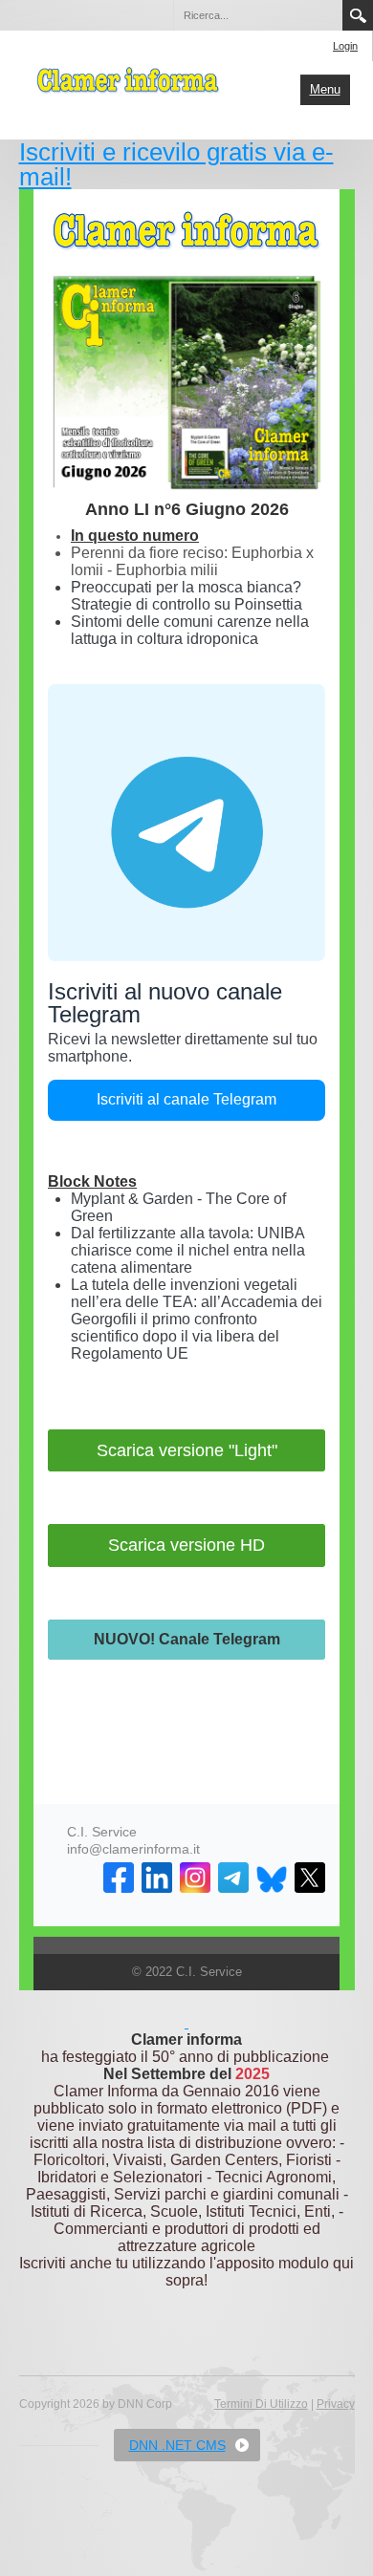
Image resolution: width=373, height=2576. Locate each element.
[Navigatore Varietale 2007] (186, 2022)
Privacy (336, 2404)
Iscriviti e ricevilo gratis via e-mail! (176, 164)
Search (358, 15)
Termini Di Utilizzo (261, 2404)
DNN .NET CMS (177, 2445)
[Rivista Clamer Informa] (129, 78)
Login (345, 46)
